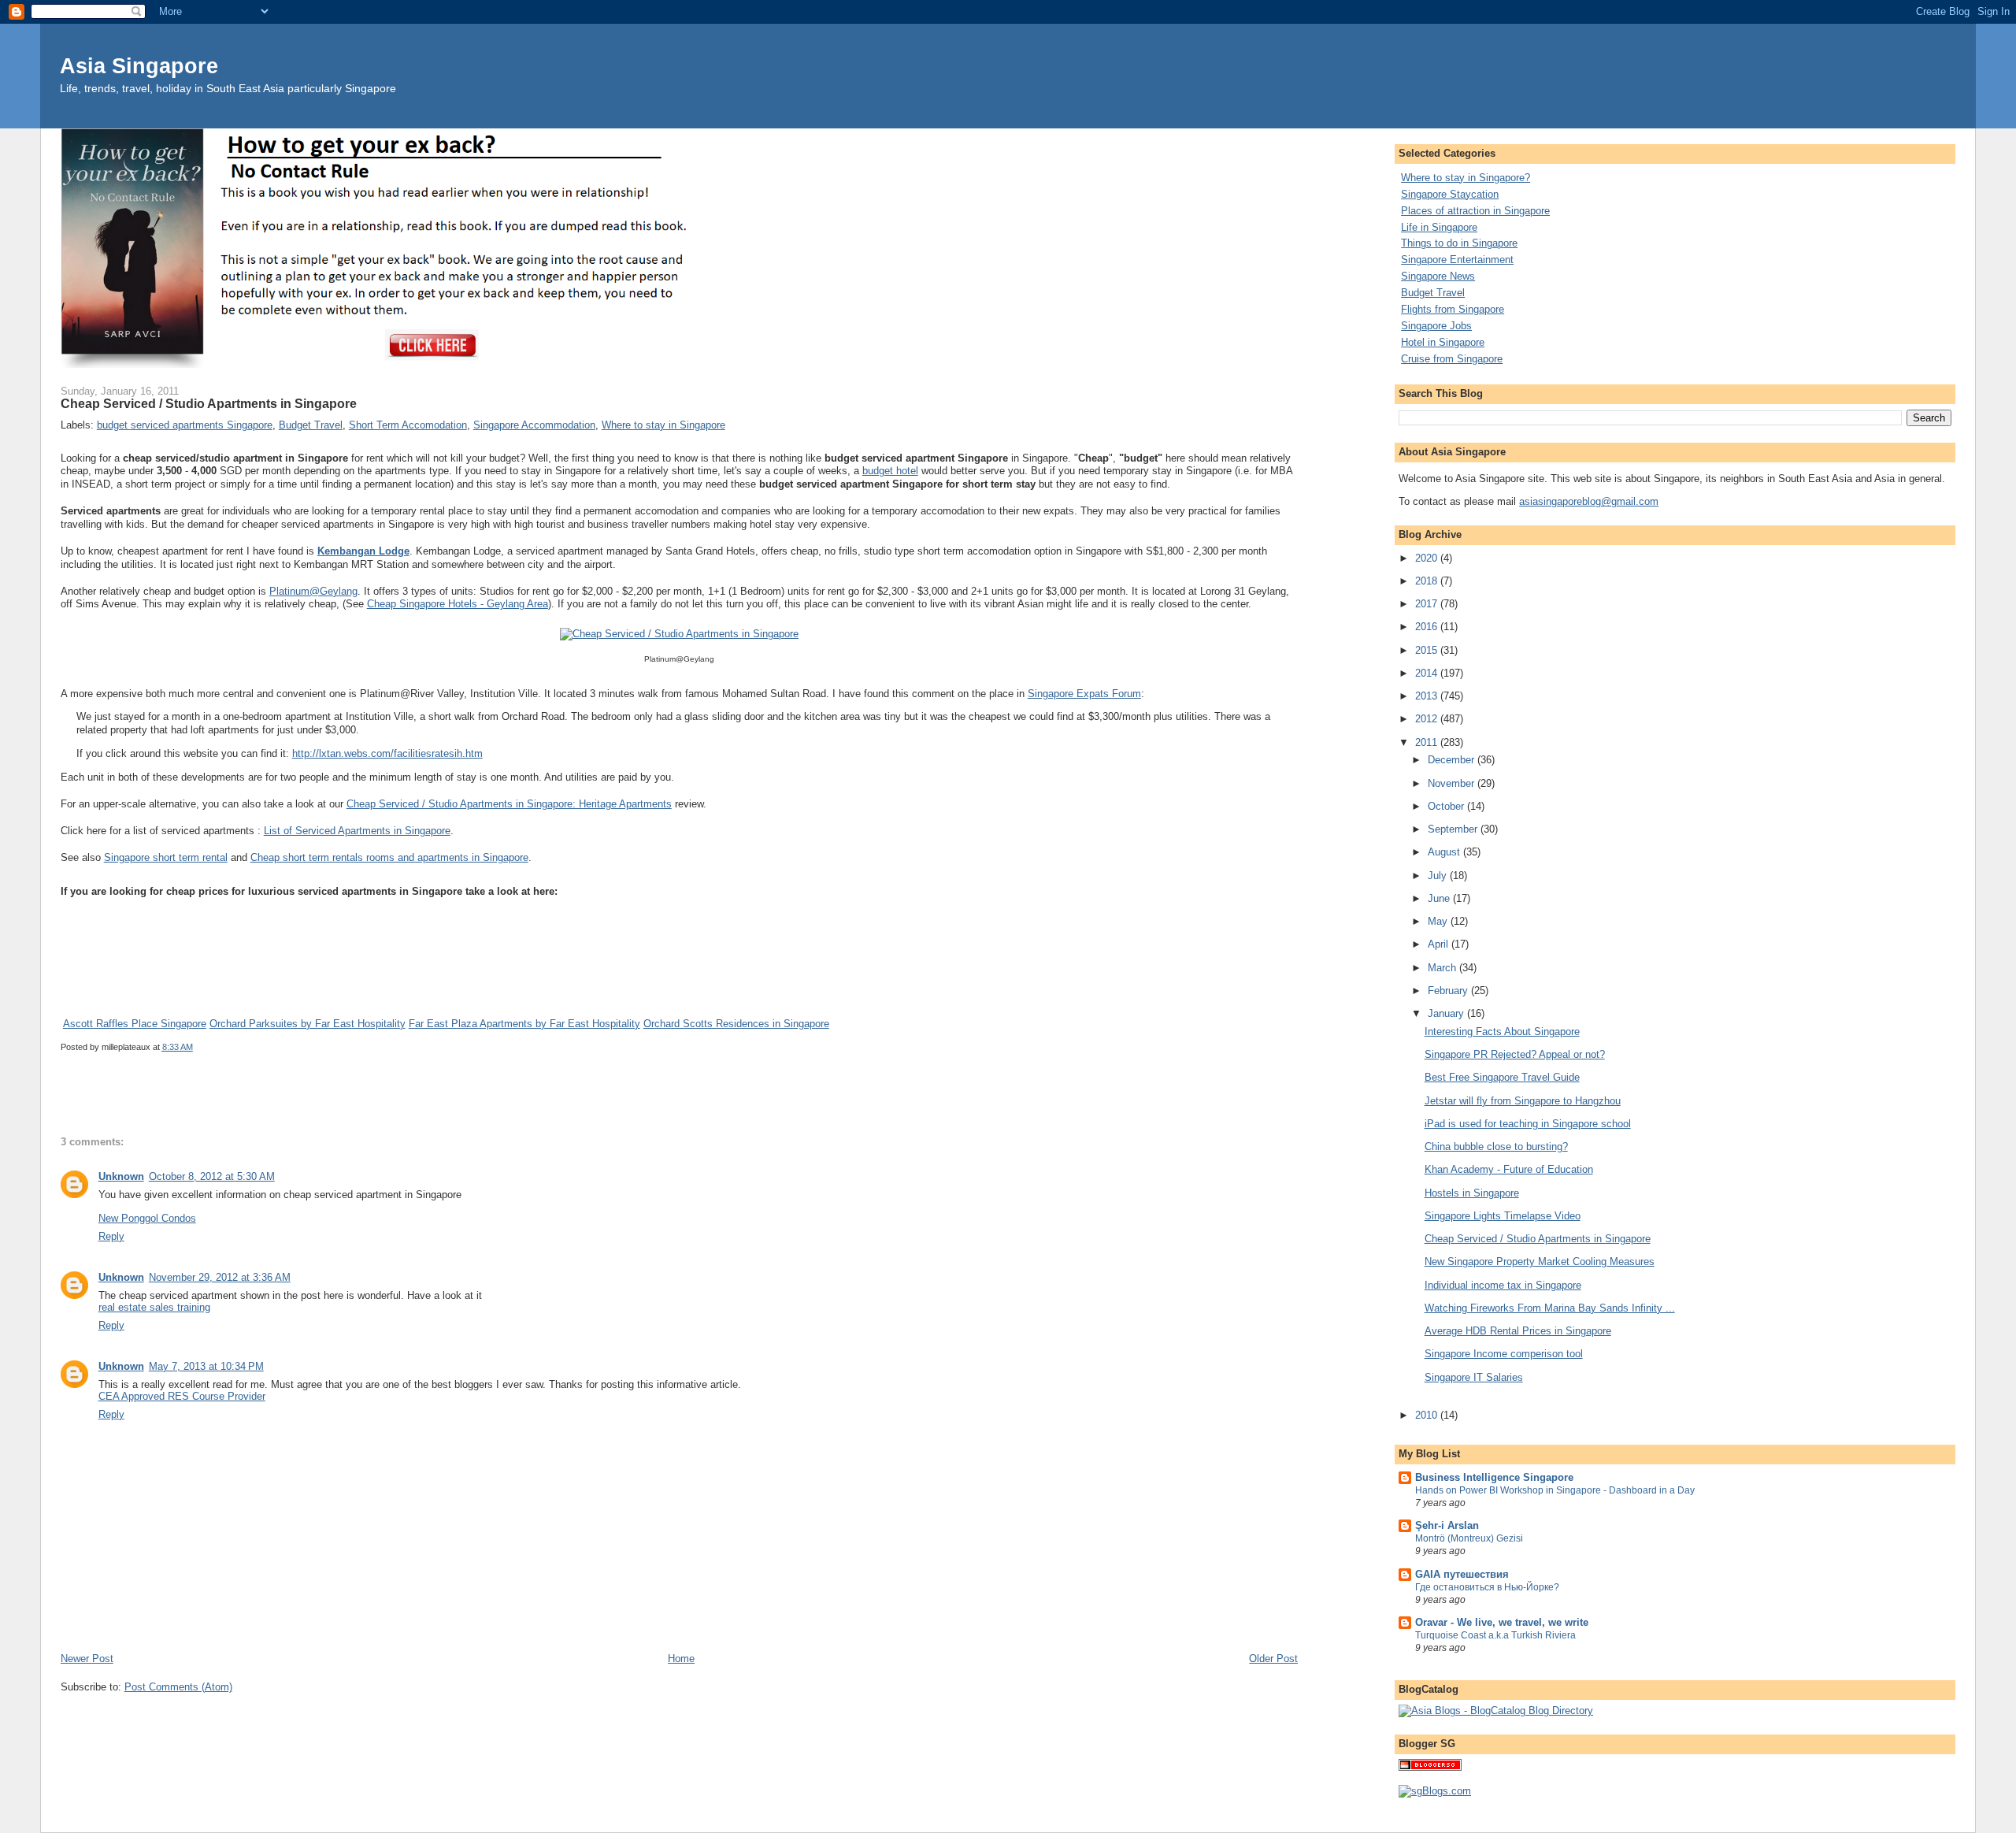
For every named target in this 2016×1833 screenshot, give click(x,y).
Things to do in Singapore (1459, 243)
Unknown (121, 1176)
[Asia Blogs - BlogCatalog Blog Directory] (1496, 1711)
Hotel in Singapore (1443, 342)
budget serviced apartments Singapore (185, 425)
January (1447, 1013)
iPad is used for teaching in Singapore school (1528, 1124)
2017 (1428, 604)
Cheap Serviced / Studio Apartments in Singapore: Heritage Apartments (509, 804)
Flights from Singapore (1453, 309)
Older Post (1273, 1659)
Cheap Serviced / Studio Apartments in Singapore (1538, 1239)
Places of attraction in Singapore (1475, 211)
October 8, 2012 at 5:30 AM (212, 1176)
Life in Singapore (1439, 227)
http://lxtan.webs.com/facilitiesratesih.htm (387, 753)
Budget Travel (311, 425)
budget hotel (890, 471)
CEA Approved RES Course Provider (182, 1396)
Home (681, 1659)
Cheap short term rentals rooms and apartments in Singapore (389, 857)
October (1447, 806)
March (1443, 968)
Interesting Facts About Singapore (1502, 1032)
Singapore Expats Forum (1084, 694)
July (1439, 876)
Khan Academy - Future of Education (1509, 1169)
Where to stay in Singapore (663, 425)
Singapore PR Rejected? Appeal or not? (1515, 1054)
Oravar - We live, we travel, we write (1502, 1622)
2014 (1428, 673)
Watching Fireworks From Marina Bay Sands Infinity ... (1550, 1308)
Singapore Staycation (1450, 194)
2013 (1428, 696)
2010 (1428, 1415)
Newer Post (87, 1659)
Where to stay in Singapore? (1466, 178)
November (1453, 783)
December (1453, 760)
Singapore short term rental (166, 857)
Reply (111, 1236)
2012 (1428, 719)
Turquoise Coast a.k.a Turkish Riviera (1495, 1635)
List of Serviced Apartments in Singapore (357, 831)
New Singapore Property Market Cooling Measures (1540, 1262)
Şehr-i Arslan (1447, 1525)
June (1440, 898)
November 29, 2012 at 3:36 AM (220, 1277)
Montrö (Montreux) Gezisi (1469, 1538)
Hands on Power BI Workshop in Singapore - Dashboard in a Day (1555, 1490)
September (1454, 829)
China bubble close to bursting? (1496, 1147)
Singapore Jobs (1436, 326)
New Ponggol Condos (147, 1218)
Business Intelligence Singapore (1494, 1477)
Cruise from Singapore (1452, 359)
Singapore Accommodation (534, 425)
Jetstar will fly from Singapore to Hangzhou (1523, 1101)
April (1440, 944)
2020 (1428, 558)
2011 (1428, 742)
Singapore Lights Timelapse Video (1503, 1216)
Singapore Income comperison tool (1504, 1354)
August (1445, 852)
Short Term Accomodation (408, 425)
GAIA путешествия (1462, 1574)
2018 (1428, 581)
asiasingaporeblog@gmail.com (1589, 501)
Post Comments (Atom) (178, 1687)
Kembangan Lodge (363, 551)
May (1439, 921)
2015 (1428, 650)
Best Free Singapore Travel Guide (1502, 1077)
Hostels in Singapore (1472, 1193)
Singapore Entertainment (1457, 260)
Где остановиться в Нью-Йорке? (1487, 1587)
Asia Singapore (139, 66)
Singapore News (1438, 276)
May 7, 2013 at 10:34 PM (206, 1366)
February (1449, 991)
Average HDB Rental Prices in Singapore (1518, 1331)
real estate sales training (154, 1307)
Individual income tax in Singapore (1503, 1285)
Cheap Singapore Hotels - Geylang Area (458, 604)
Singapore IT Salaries (1474, 1377)
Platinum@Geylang (313, 591)
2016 (1428, 627)
